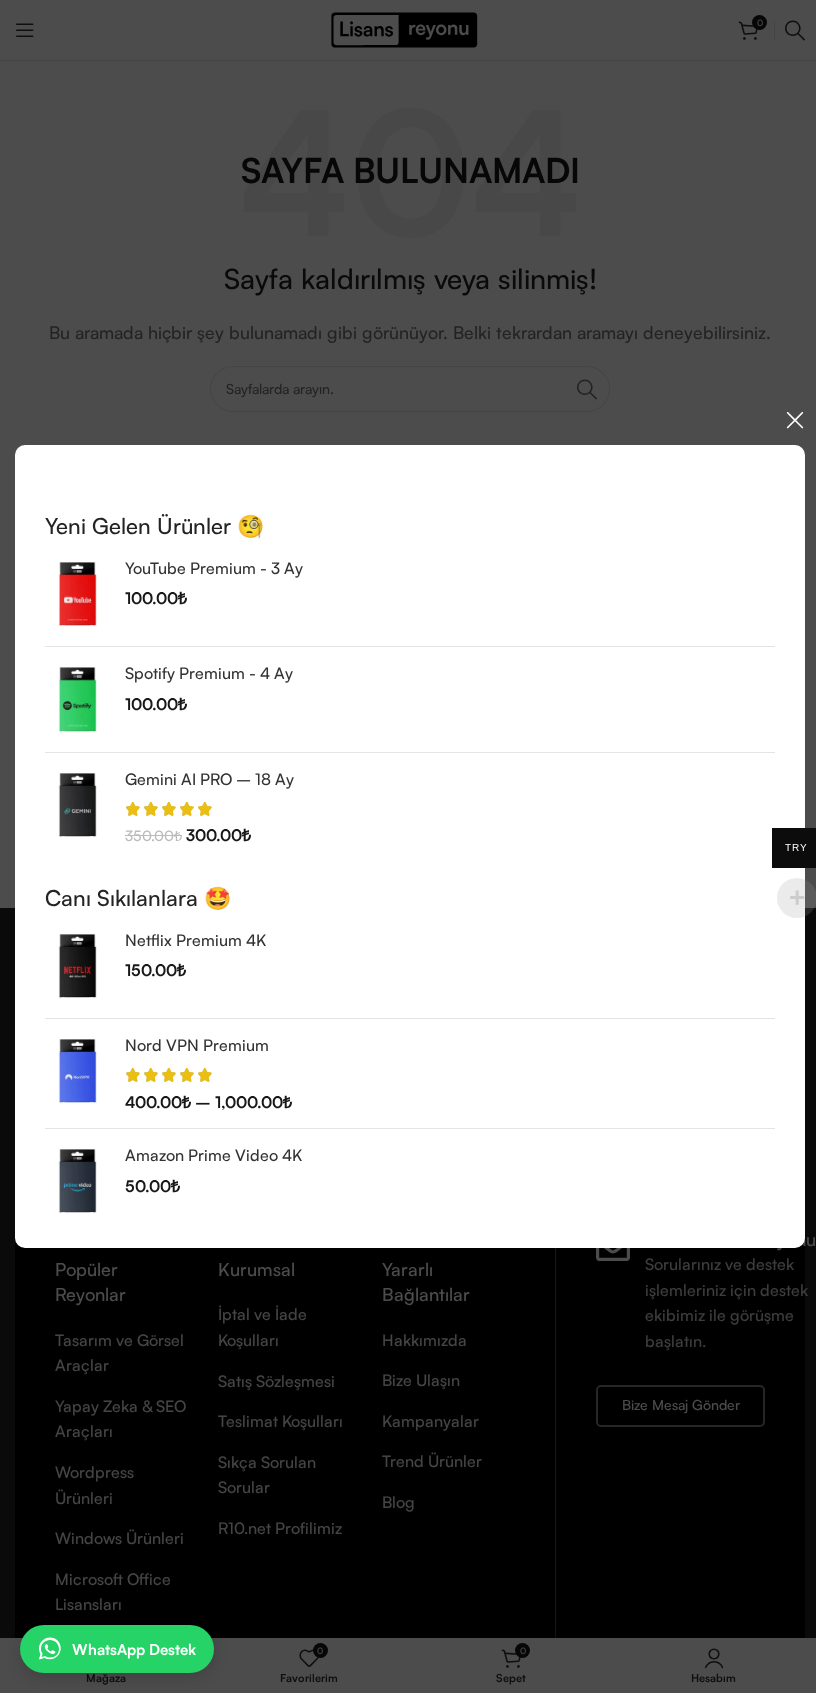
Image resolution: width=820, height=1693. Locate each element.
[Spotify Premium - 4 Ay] (77, 699)
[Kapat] (795, 420)
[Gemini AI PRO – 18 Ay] (77, 806)
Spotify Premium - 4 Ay (209, 673)
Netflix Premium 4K (195, 940)
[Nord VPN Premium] (77, 1073)
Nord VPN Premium (197, 1045)
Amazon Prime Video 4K (213, 1155)
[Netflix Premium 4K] (77, 966)
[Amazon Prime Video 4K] (77, 1181)
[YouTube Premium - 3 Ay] (77, 594)
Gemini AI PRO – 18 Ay (209, 778)
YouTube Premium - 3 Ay (214, 568)
